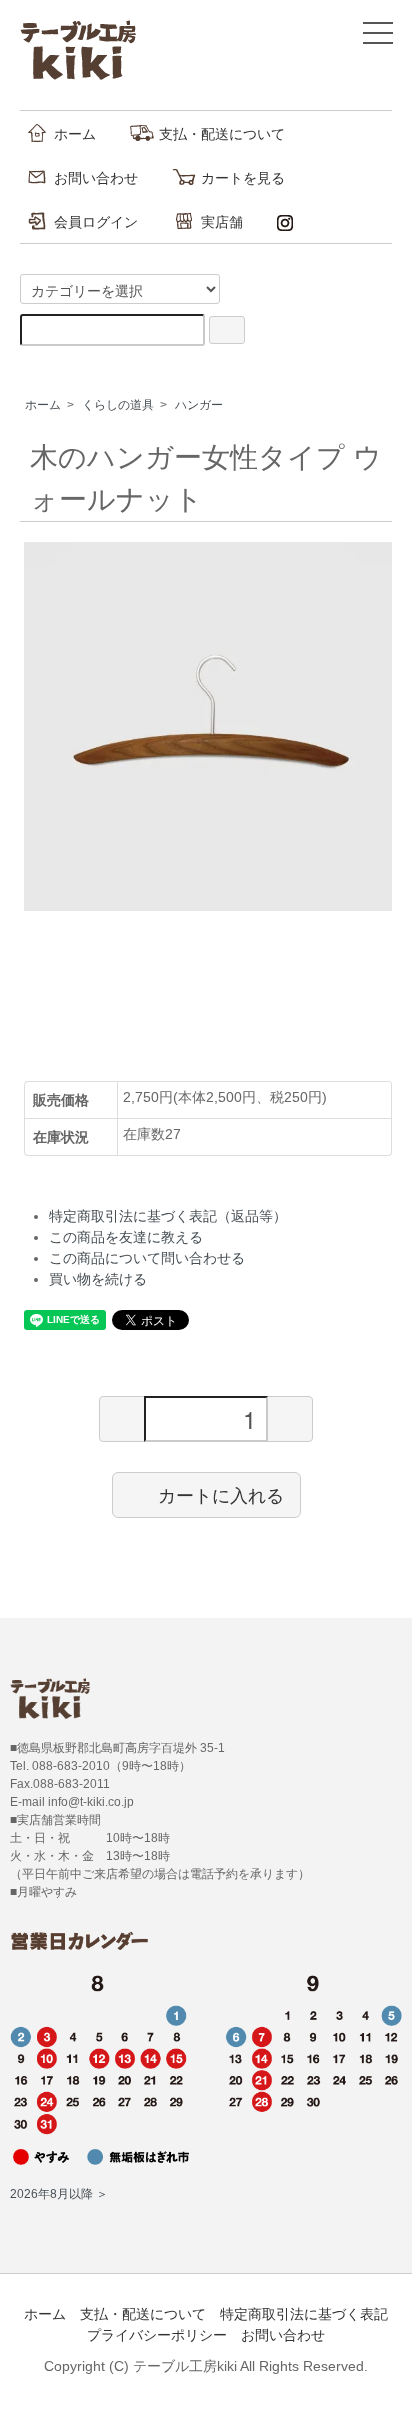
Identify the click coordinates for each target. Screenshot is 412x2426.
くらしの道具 (118, 405)
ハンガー (199, 405)
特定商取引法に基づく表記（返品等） (168, 1216)
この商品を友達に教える (126, 1237)
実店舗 (222, 222)
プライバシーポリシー (157, 2335)
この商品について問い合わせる (147, 1258)
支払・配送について (222, 134)
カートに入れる (221, 1494)
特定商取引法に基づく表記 (304, 2314)
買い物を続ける (98, 1279)
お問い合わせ (96, 178)
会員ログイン (96, 222)
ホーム (75, 134)
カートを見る (243, 178)
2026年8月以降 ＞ (59, 2194)
